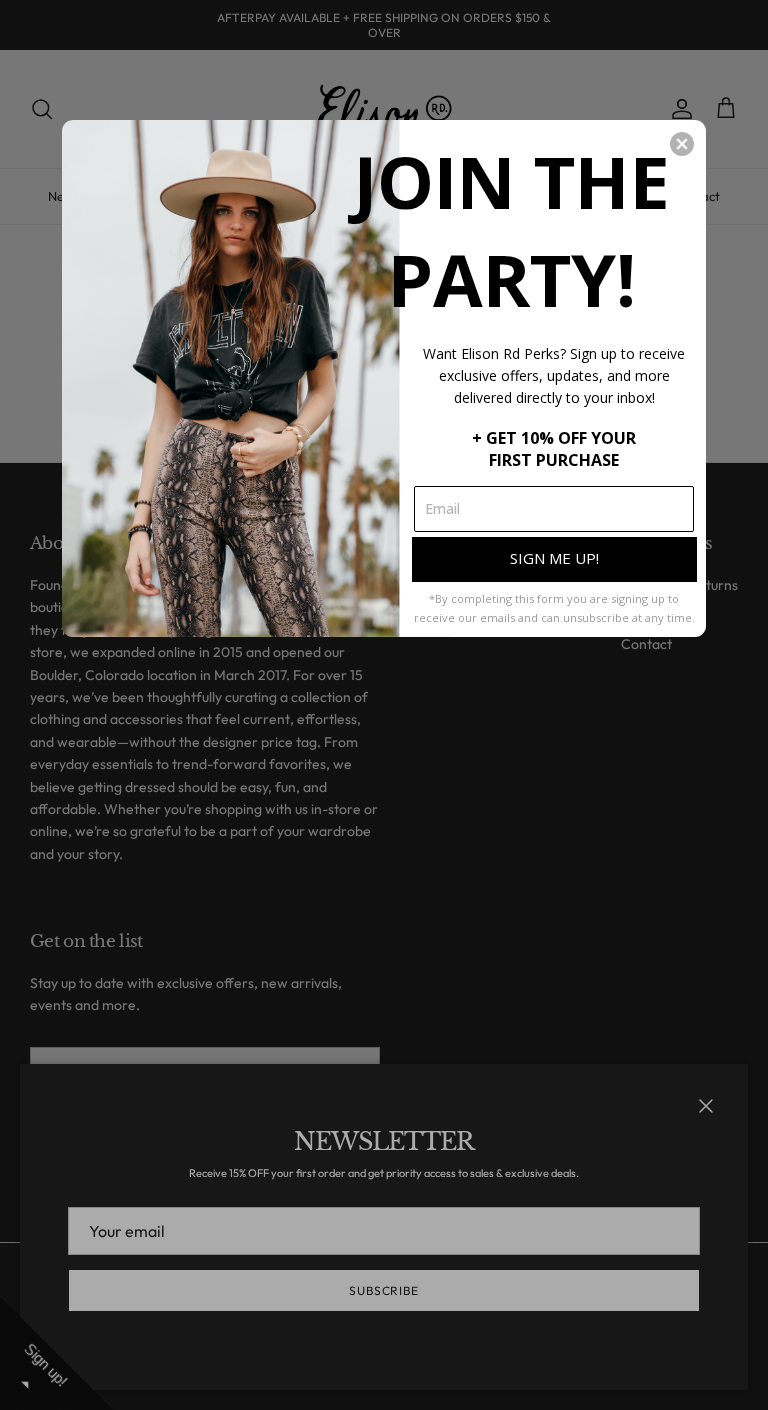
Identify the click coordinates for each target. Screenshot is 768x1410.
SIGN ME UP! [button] (554, 558)
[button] (682, 144)
